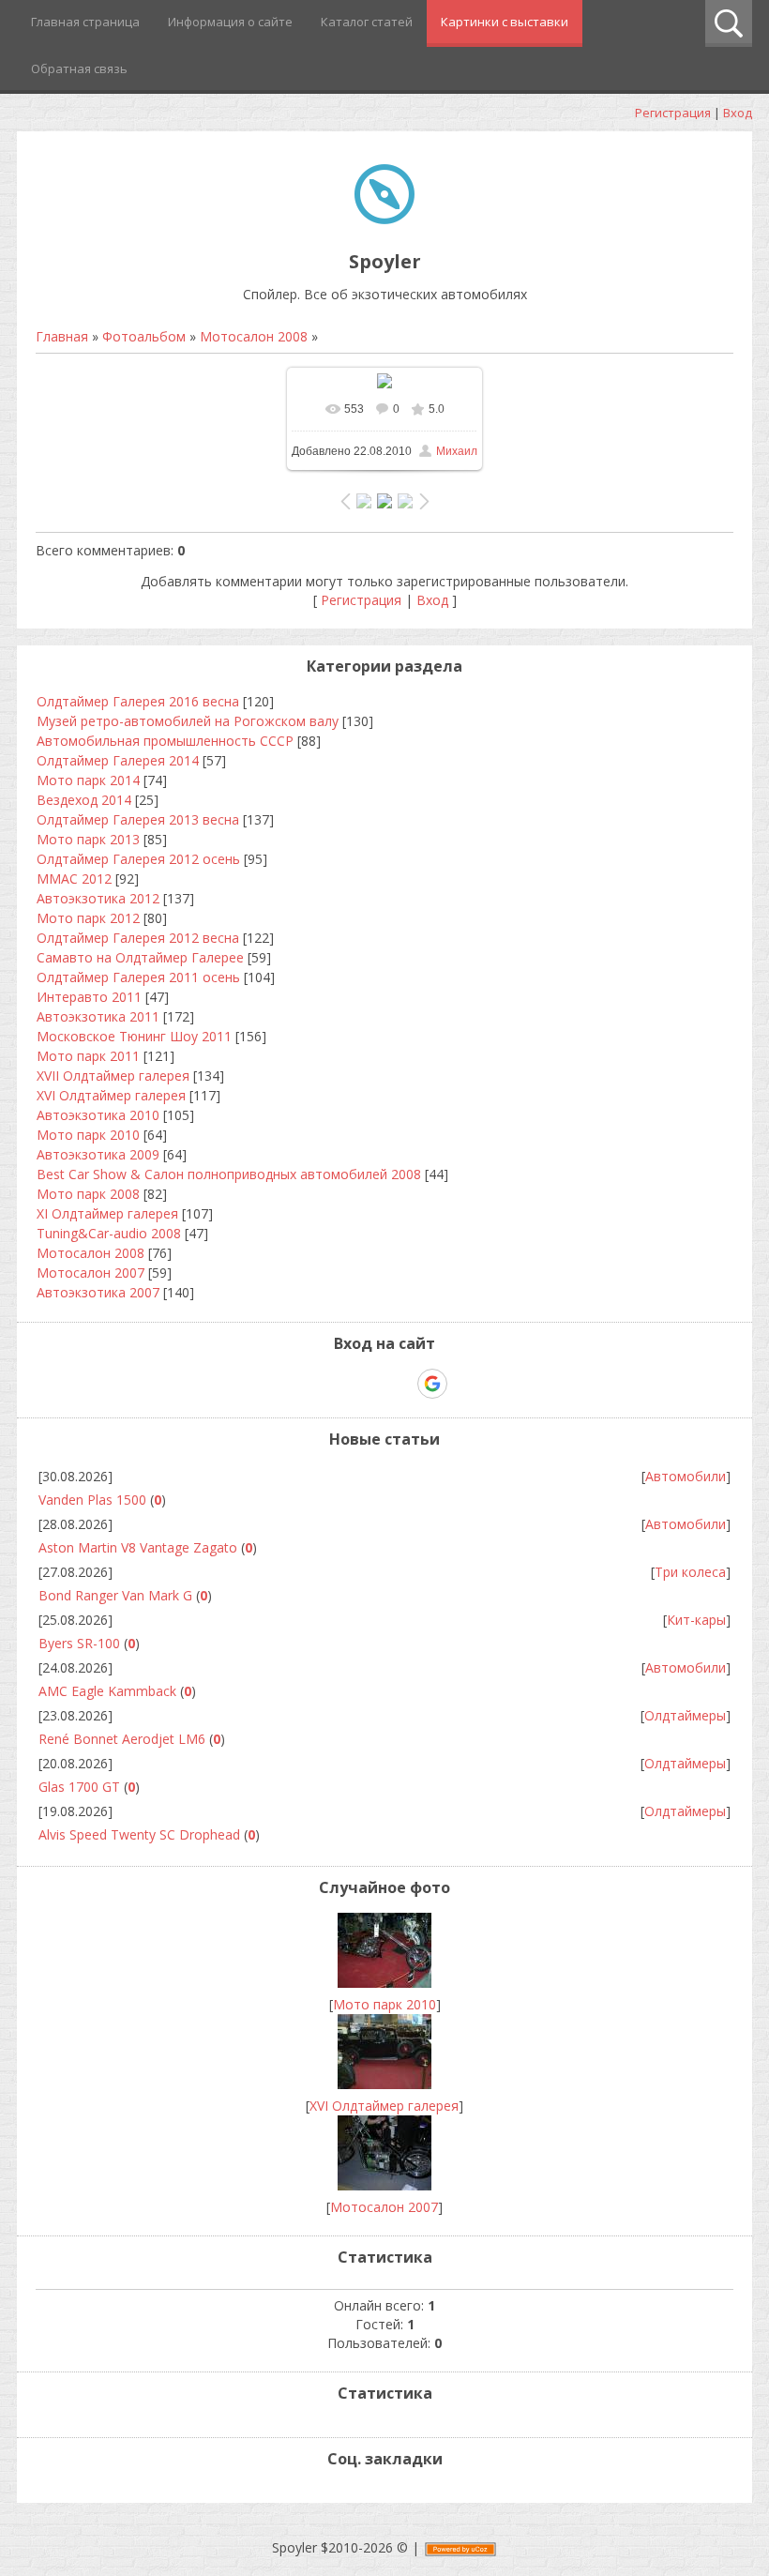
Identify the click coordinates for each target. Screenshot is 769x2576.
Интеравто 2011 (89, 997)
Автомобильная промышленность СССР (165, 741)
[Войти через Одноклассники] (465, 1384)
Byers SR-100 (79, 1643)
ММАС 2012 (74, 879)
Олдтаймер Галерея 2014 (118, 760)
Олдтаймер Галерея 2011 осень (138, 977)
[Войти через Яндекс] (400, 1384)
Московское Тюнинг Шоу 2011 (134, 1036)
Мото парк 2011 (88, 1056)
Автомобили (686, 1476)
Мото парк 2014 (88, 780)
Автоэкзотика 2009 (98, 1154)
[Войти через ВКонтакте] (336, 1384)
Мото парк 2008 (88, 1194)
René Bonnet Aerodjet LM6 (122, 1739)
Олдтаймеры (685, 1715)
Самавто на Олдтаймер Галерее (140, 957)
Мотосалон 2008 (254, 336)
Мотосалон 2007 (90, 1273)
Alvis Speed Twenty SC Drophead (139, 1834)
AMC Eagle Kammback (107, 1691)
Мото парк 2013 (88, 839)
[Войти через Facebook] (368, 1384)
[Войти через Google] (432, 1384)
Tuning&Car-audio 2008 (109, 1233)
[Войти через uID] (304, 1384)
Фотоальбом (144, 336)
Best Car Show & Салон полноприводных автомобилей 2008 (229, 1174)
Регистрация (673, 113)
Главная (62, 336)
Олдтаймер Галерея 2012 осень (138, 859)
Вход (738, 113)
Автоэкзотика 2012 (98, 898)
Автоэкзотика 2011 (98, 1016)
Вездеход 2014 (84, 800)
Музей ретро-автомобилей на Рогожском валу (188, 721)
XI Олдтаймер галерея (107, 1213)
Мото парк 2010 (88, 1135)
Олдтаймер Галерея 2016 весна (138, 701)
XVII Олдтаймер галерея (113, 1076)
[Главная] (384, 219)
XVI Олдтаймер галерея (111, 1095)
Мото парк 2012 (88, 918)
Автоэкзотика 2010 (98, 1115)
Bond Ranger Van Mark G (115, 1595)
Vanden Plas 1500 (92, 1500)
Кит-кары (696, 1620)
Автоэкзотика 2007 (98, 1292)
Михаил (457, 451)
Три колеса (690, 1572)
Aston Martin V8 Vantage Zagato (138, 1547)
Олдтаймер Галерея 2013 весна (138, 819)
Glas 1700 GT (79, 1787)
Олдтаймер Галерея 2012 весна (138, 938)
